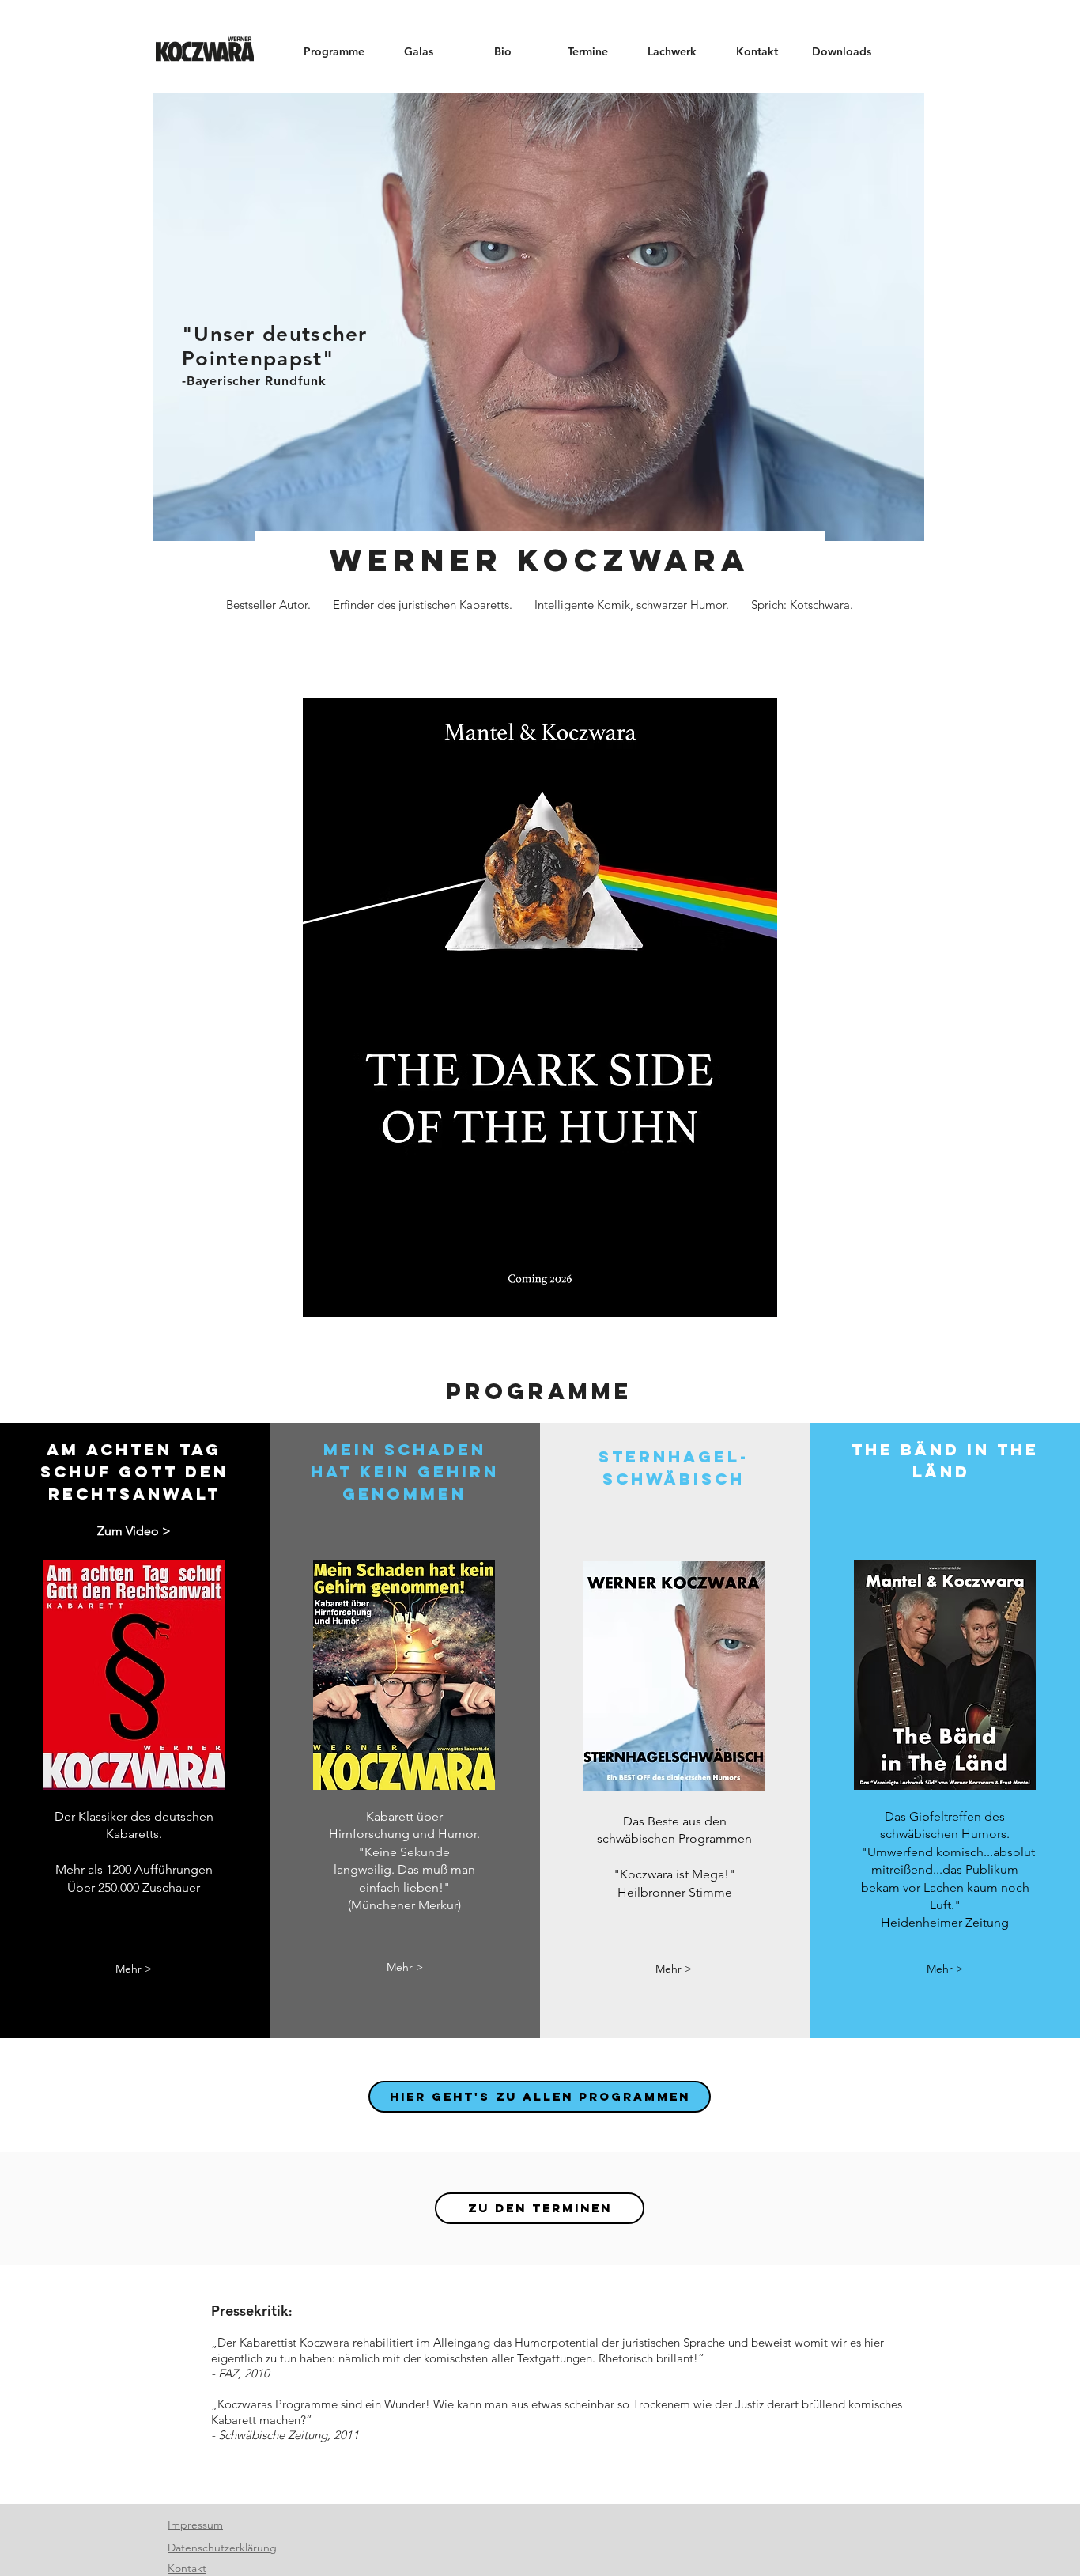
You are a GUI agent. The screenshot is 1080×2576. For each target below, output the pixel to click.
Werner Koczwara (540, 560)
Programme (540, 1391)
